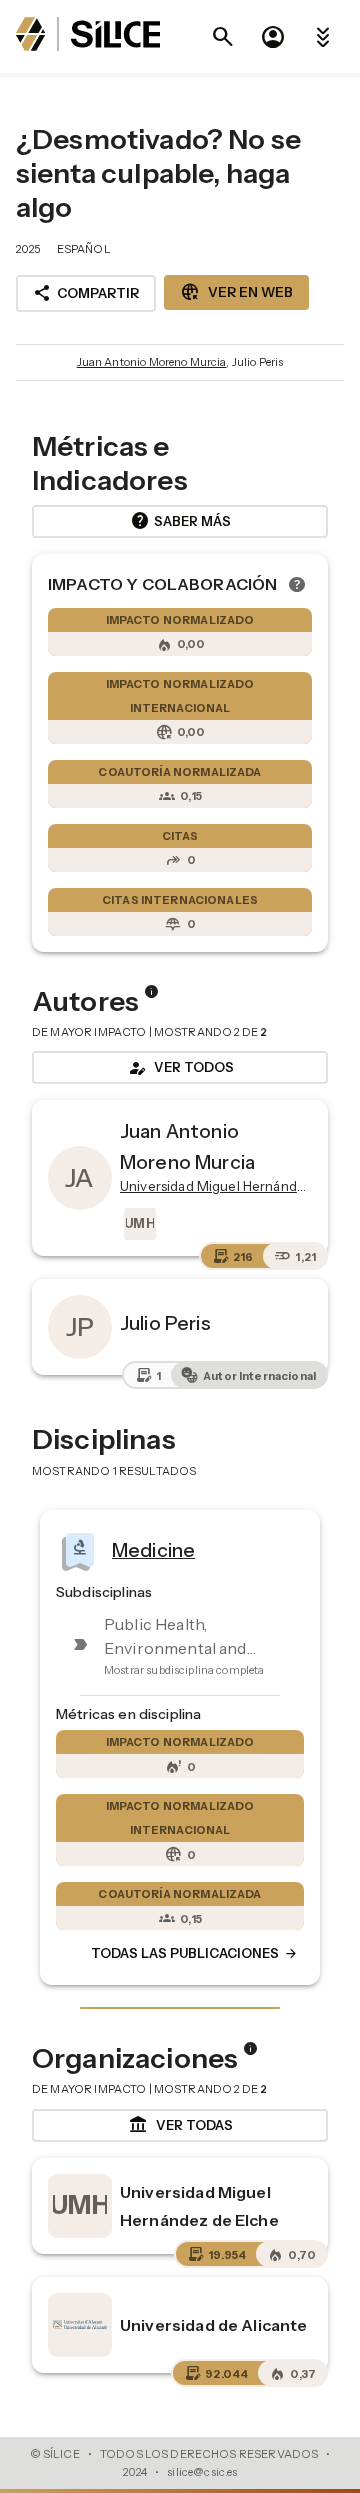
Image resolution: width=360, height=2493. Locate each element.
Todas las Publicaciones (195, 1954)
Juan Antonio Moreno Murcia (152, 362)
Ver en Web (236, 292)
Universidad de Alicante (213, 2325)
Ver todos (180, 1068)
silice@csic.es (202, 2472)
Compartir (86, 293)
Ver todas (180, 2125)
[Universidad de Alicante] (80, 2325)
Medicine (153, 1550)
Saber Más (180, 521)
